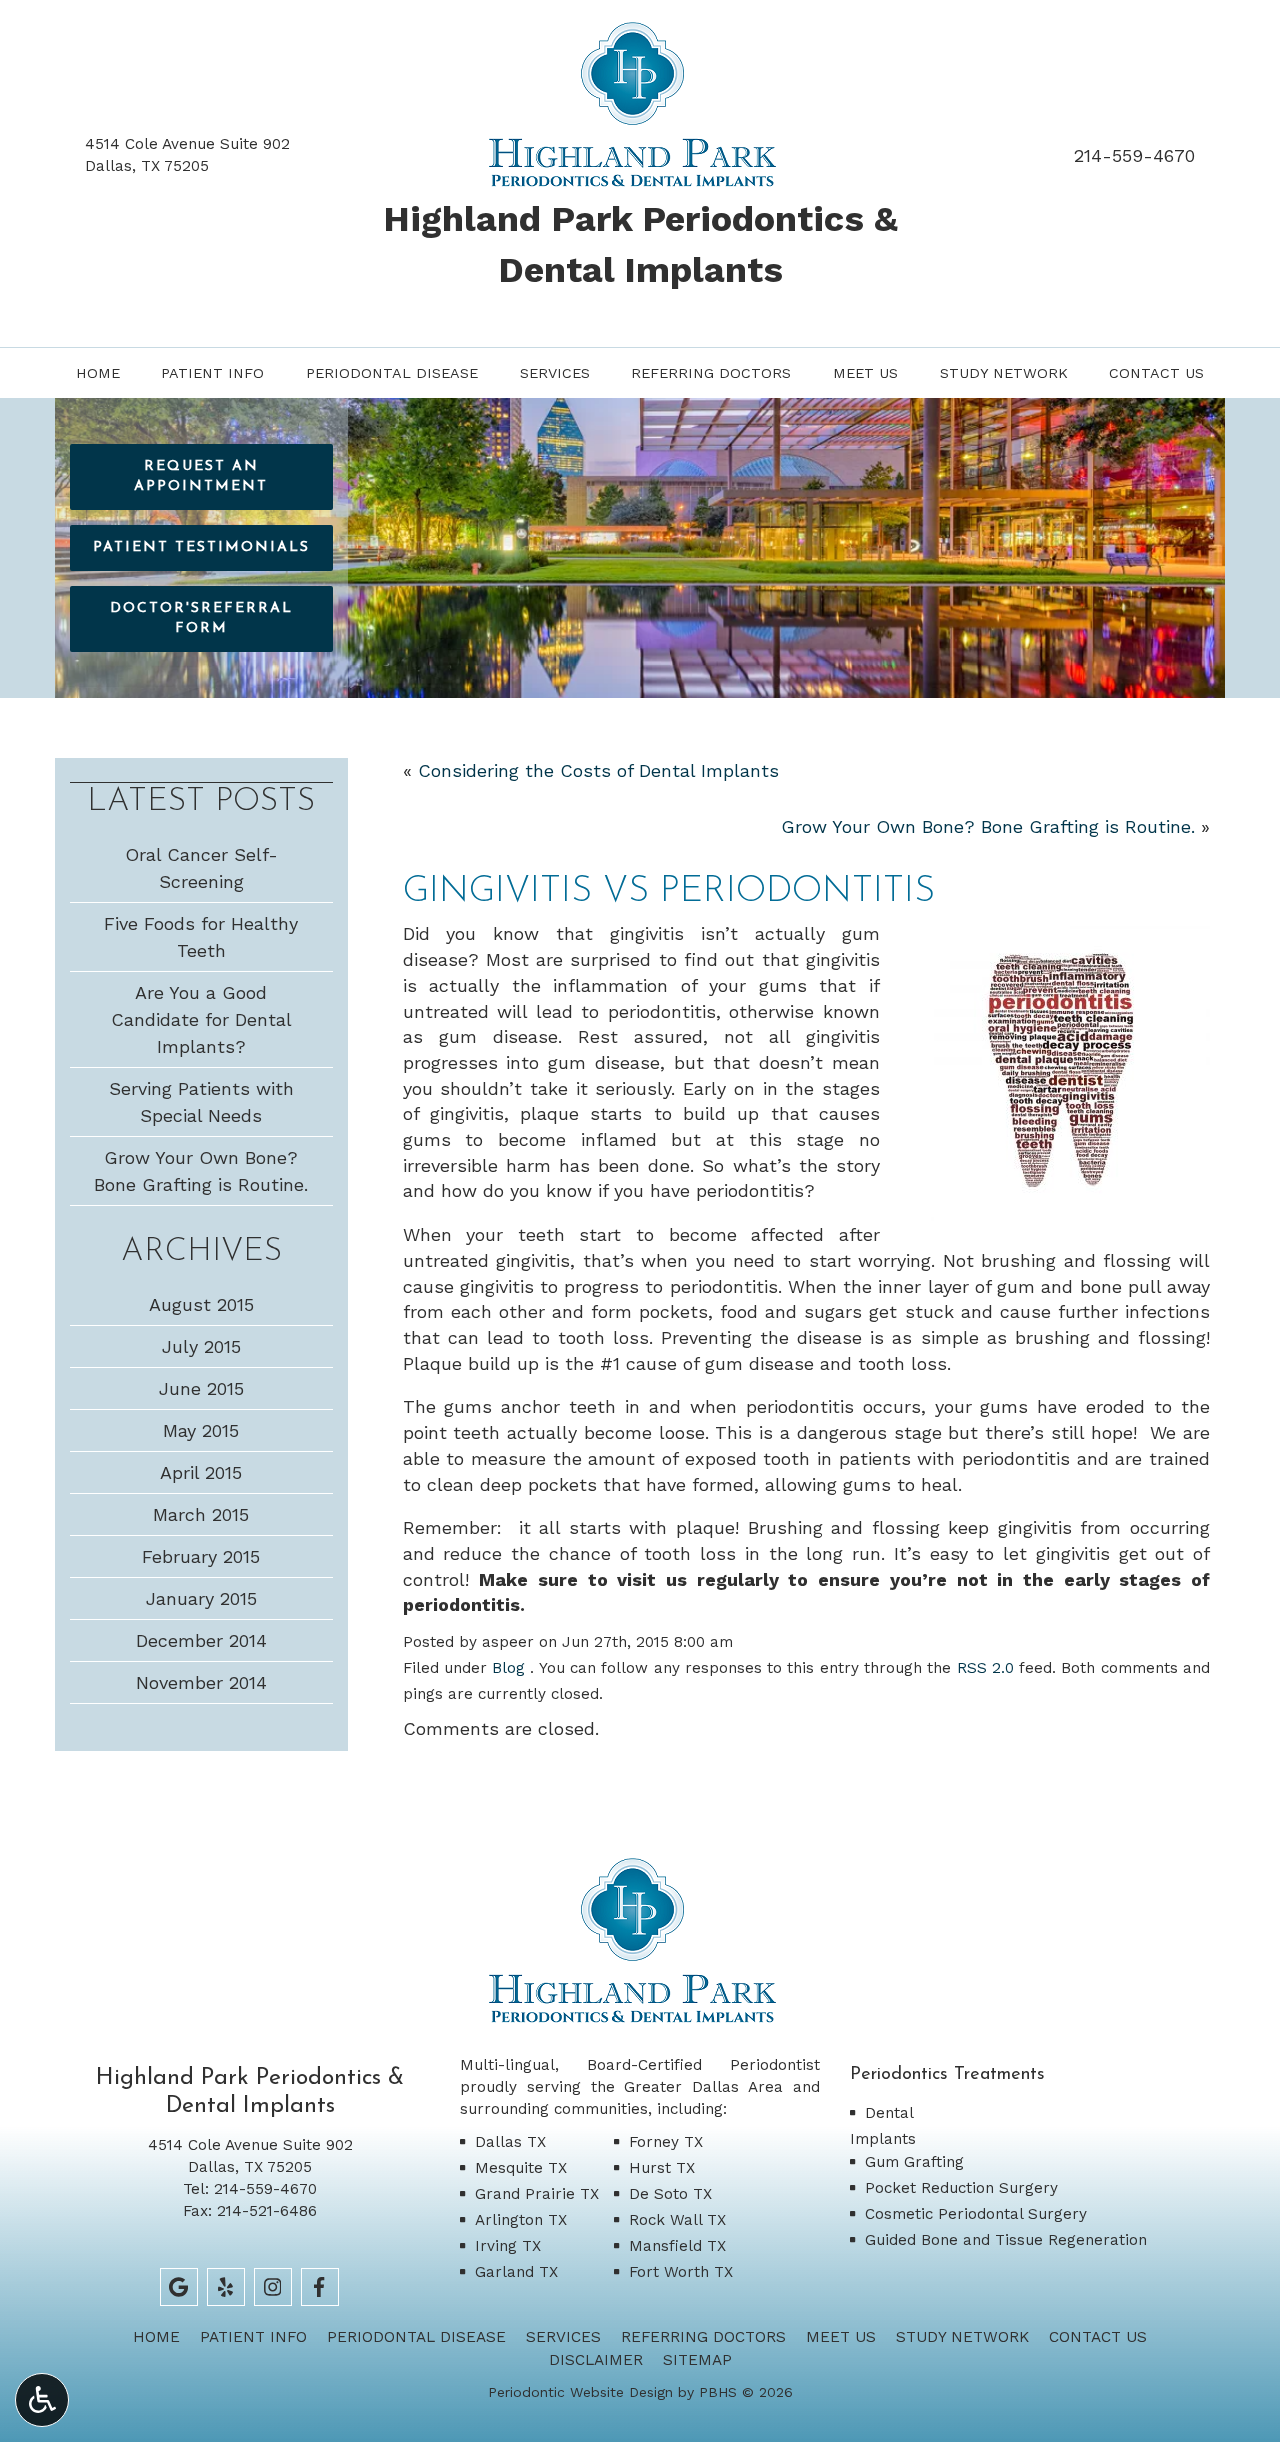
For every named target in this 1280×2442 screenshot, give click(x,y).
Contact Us (1156, 373)
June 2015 (201, 1388)
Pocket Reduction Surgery (961, 2188)
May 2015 (201, 1430)
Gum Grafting (914, 2162)
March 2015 (201, 1514)
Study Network (1004, 373)
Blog (508, 1668)
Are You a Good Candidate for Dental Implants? (201, 1019)
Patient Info (212, 373)
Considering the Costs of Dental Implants (598, 770)
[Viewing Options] (42, 2400)
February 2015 (201, 1556)
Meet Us (865, 373)
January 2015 (201, 1598)
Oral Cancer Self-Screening (201, 868)
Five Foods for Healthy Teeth (201, 937)
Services (555, 373)
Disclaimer (596, 2360)
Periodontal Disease (392, 373)
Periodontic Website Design (580, 2392)
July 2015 (201, 1346)
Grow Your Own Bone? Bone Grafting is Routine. (988, 826)
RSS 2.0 (985, 1668)
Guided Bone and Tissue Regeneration (1006, 2240)
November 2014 (201, 1682)
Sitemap (697, 2360)
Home (98, 373)
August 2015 (201, 1304)
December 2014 (201, 1640)
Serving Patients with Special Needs (201, 1102)
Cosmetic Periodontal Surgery (976, 2214)
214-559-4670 (1134, 155)
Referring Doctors (711, 373)
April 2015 (201, 1472)
